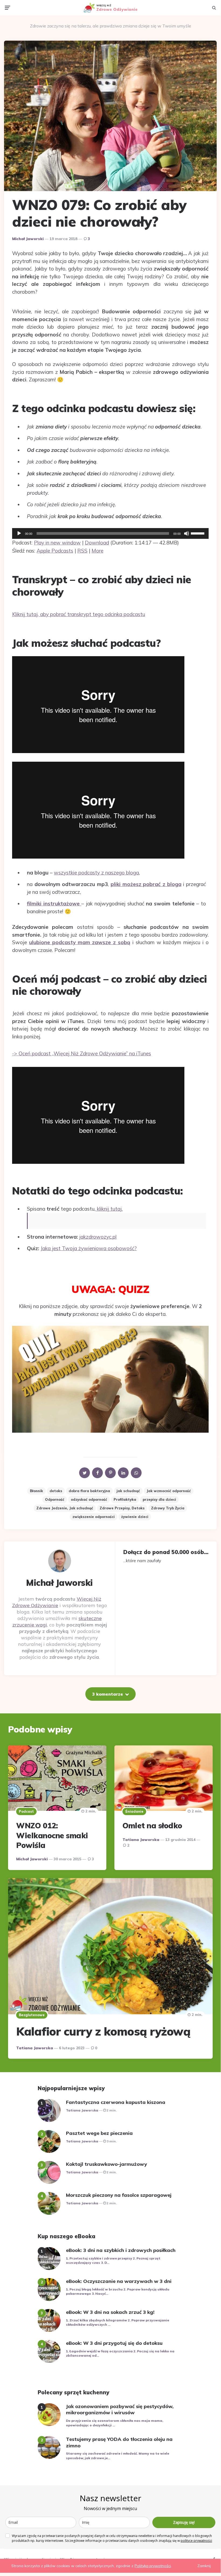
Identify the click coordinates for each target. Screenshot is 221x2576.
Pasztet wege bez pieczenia (99, 2133)
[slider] (198, 533)
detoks (56, 1491)
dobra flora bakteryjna (89, 1491)
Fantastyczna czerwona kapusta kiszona (116, 2102)
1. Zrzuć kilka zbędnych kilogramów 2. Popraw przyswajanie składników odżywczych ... (117, 2322)
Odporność (55, 1499)
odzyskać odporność (89, 1499)
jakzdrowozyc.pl (98, 1237)
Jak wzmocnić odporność (169, 1491)
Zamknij (204, 2566)
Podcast (26, 1811)
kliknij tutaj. (109, 1209)
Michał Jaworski (28, 239)
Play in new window (57, 543)
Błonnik (36, 1491)
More (97, 551)
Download (97, 543)
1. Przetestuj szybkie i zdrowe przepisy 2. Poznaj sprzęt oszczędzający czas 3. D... (113, 2261)
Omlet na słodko (152, 1825)
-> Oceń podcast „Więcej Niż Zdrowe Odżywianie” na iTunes (82, 1053)
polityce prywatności (196, 2541)
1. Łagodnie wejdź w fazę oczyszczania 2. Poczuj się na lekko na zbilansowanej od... (120, 2353)
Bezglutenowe (32, 2015)
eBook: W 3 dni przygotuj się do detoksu (114, 2343)
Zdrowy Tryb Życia (168, 1508)
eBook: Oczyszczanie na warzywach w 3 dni (119, 2281)
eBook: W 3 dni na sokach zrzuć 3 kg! (110, 2312)
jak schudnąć (128, 1491)
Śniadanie (134, 1811)
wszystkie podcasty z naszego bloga (96, 873)
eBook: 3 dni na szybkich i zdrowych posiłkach (121, 2250)
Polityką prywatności (153, 2566)
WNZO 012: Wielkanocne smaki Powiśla (52, 1835)
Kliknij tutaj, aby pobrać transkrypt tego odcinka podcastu (79, 614)
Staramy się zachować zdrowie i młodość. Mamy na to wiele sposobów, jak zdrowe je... (117, 2456)
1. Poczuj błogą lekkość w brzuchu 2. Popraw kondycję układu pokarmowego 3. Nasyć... (118, 2292)
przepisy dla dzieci (159, 1499)
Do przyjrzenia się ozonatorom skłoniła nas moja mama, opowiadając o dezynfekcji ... (115, 2423)
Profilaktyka (125, 1499)
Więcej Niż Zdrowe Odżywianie (57, 1602)
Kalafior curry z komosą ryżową (103, 2031)
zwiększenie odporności (94, 1517)
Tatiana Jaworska (141, 1840)
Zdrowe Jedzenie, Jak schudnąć (65, 1508)
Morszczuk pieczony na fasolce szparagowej (119, 2195)
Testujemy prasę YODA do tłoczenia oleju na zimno (119, 2442)
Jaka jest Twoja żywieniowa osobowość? (89, 1248)
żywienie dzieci (135, 1517)
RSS (82, 551)
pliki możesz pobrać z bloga (146, 884)
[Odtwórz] (19, 533)
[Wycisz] (187, 533)
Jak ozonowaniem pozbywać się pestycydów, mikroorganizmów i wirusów (120, 2409)
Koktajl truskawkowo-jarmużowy (106, 2164)
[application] (110, 533)
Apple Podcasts (55, 551)
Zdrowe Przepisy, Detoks (122, 1508)
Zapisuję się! (184, 2522)
